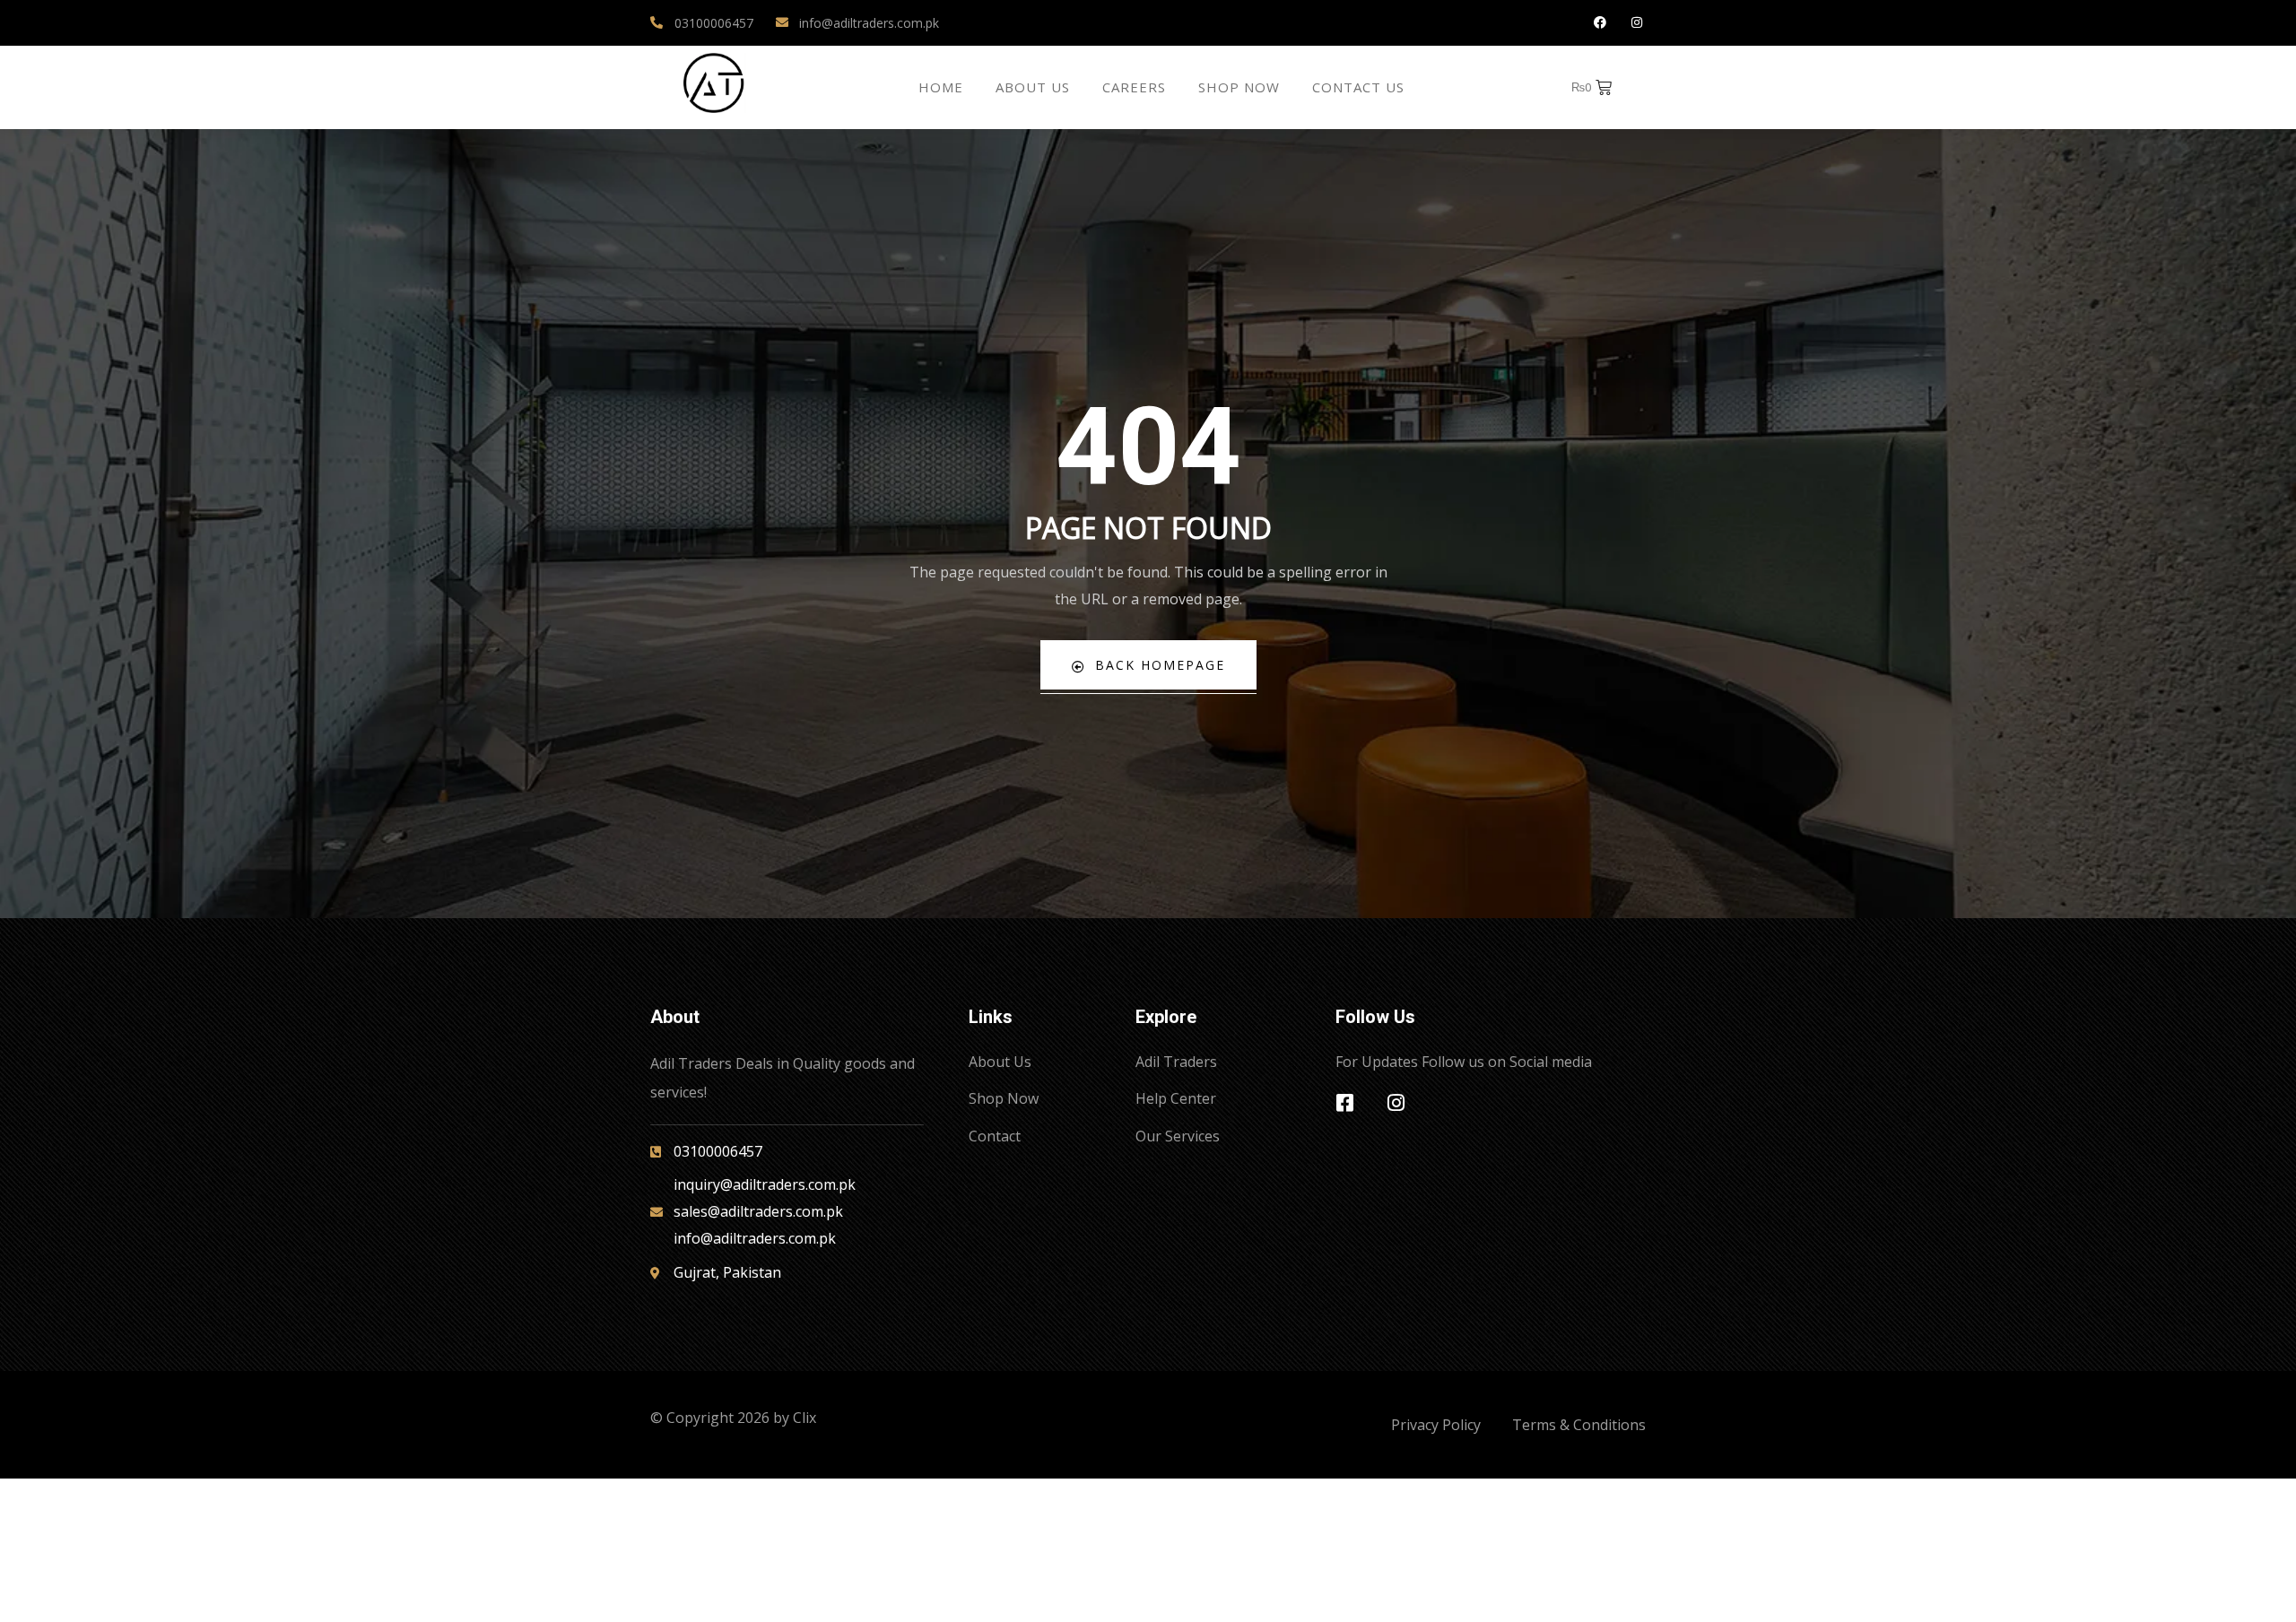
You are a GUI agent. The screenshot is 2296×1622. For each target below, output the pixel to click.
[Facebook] (1600, 23)
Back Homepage (1160, 665)
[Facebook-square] (1345, 1103)
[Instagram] (1636, 23)
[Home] (714, 83)
